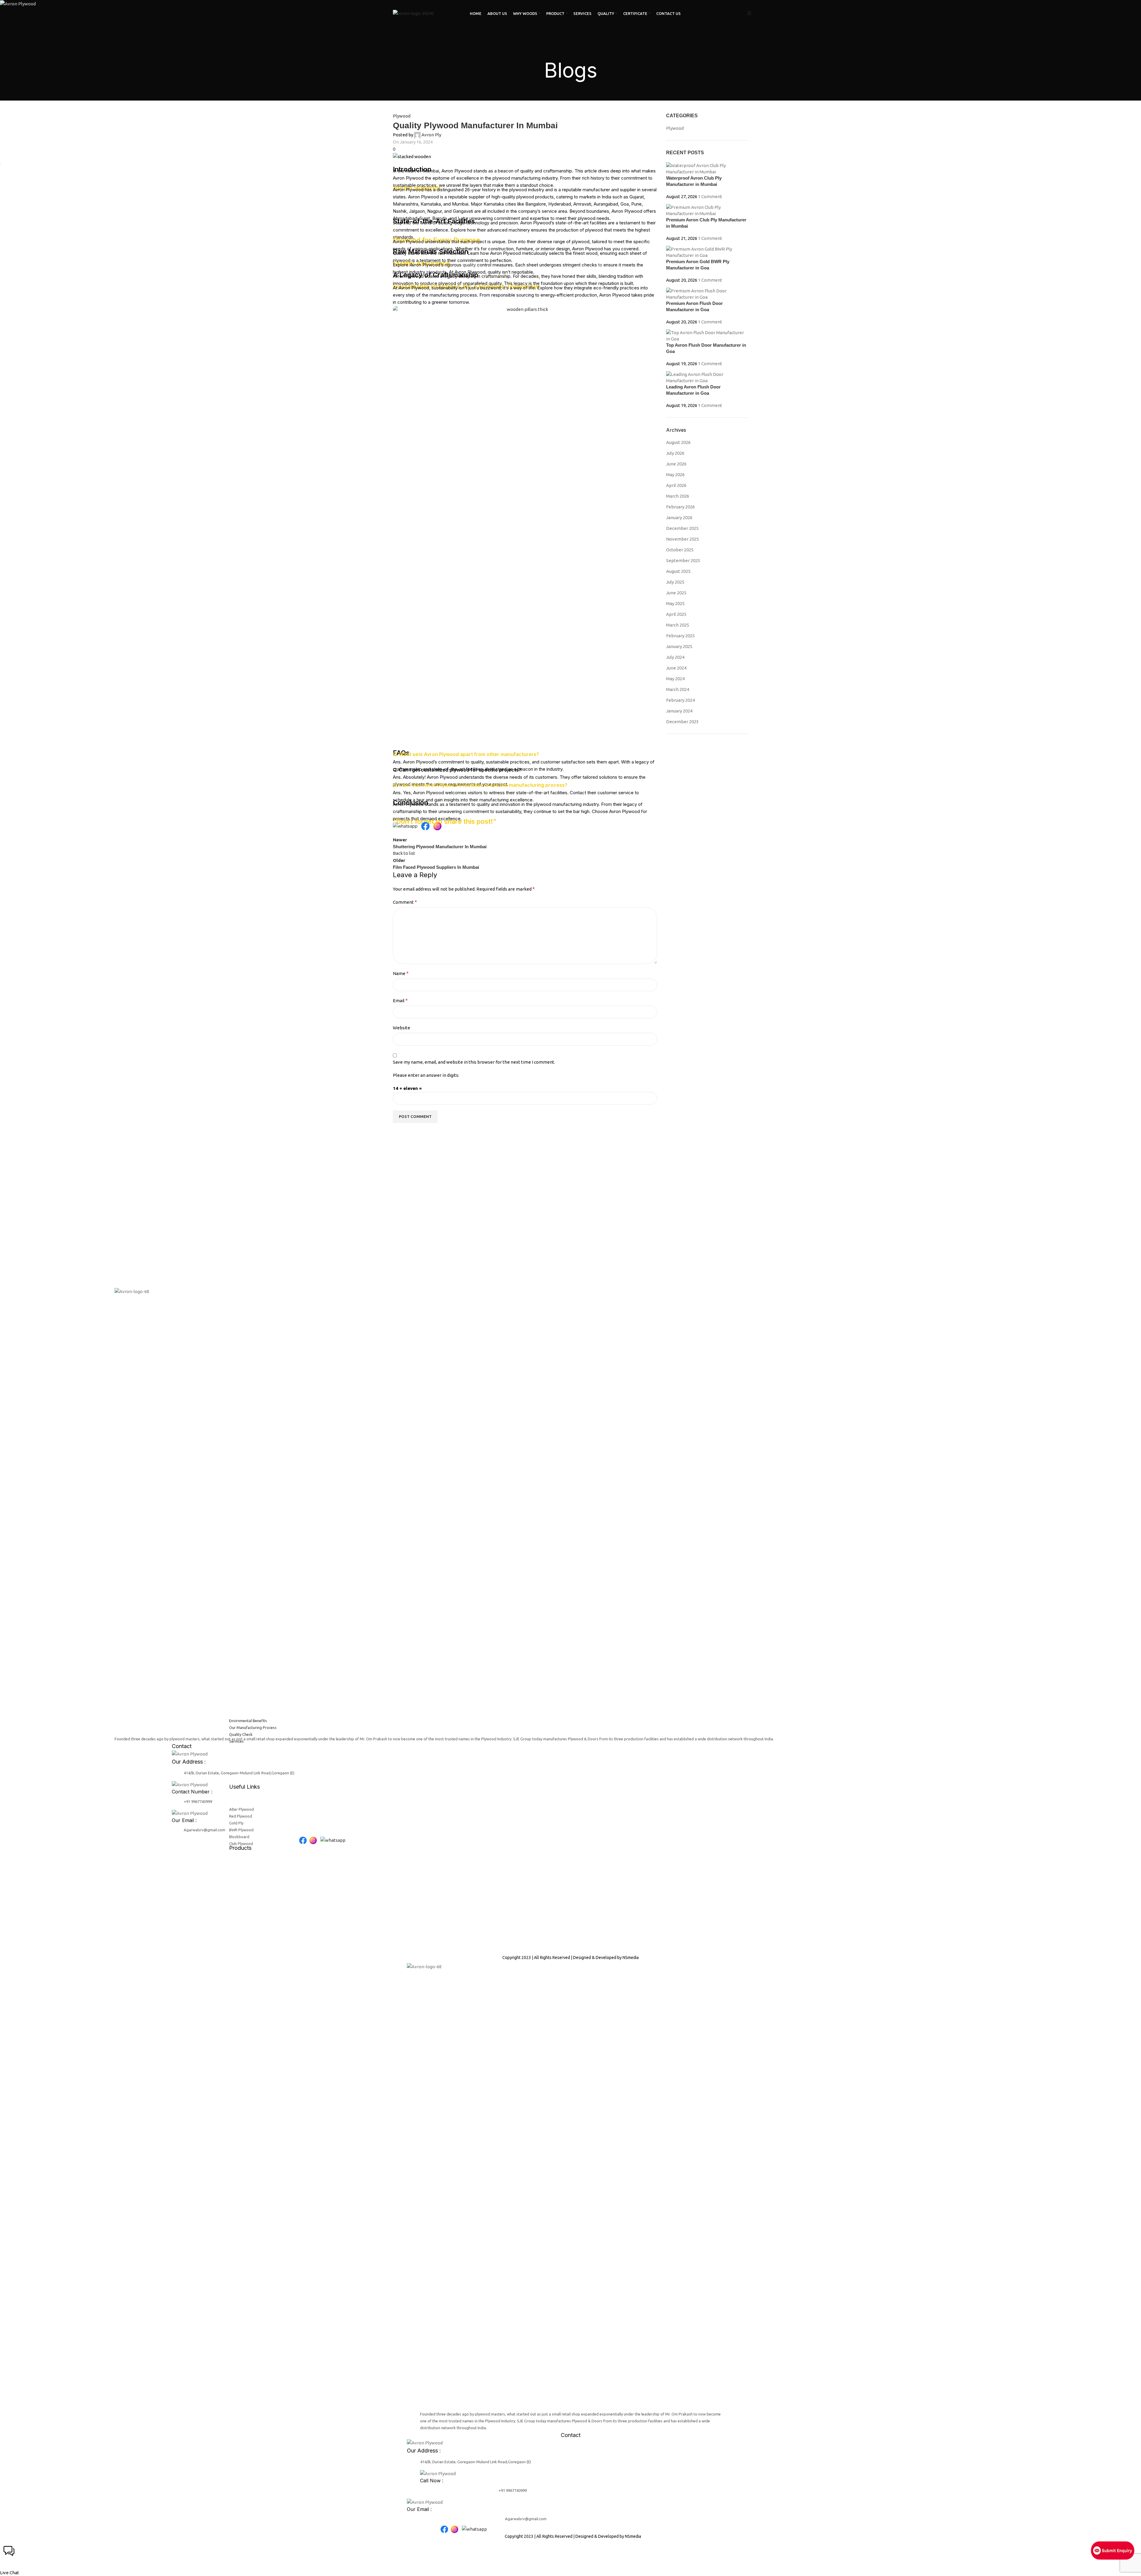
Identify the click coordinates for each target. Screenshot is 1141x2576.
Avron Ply (431, 135)
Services (236, 1741)
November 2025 (683, 539)
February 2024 (680, 700)
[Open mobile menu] (749, 14)
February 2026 (680, 507)
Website (402, 1028)
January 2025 (679, 646)
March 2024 (678, 689)
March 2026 (678, 496)
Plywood (402, 116)
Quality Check (241, 1734)
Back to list (404, 853)
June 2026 (676, 464)
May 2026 (675, 475)
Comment (405, 902)
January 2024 (679, 711)
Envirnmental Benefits (248, 1721)
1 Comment (710, 196)
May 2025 (675, 603)
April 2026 (676, 485)
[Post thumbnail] (707, 168)
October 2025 (680, 550)
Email (400, 1000)
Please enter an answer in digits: (426, 1075)
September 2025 (683, 560)
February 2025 (680, 636)
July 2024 (675, 657)
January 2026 (679, 517)
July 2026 (675, 453)
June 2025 (676, 593)
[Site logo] (413, 13)
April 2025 (676, 614)
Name (401, 973)
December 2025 (682, 528)
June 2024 (676, 668)
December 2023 (682, 722)
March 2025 (678, 625)
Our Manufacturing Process (253, 1727)
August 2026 (678, 442)
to (600, 265)
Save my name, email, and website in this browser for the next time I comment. (474, 1062)
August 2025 (678, 571)
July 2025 (675, 582)
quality (469, 265)
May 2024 (675, 679)
